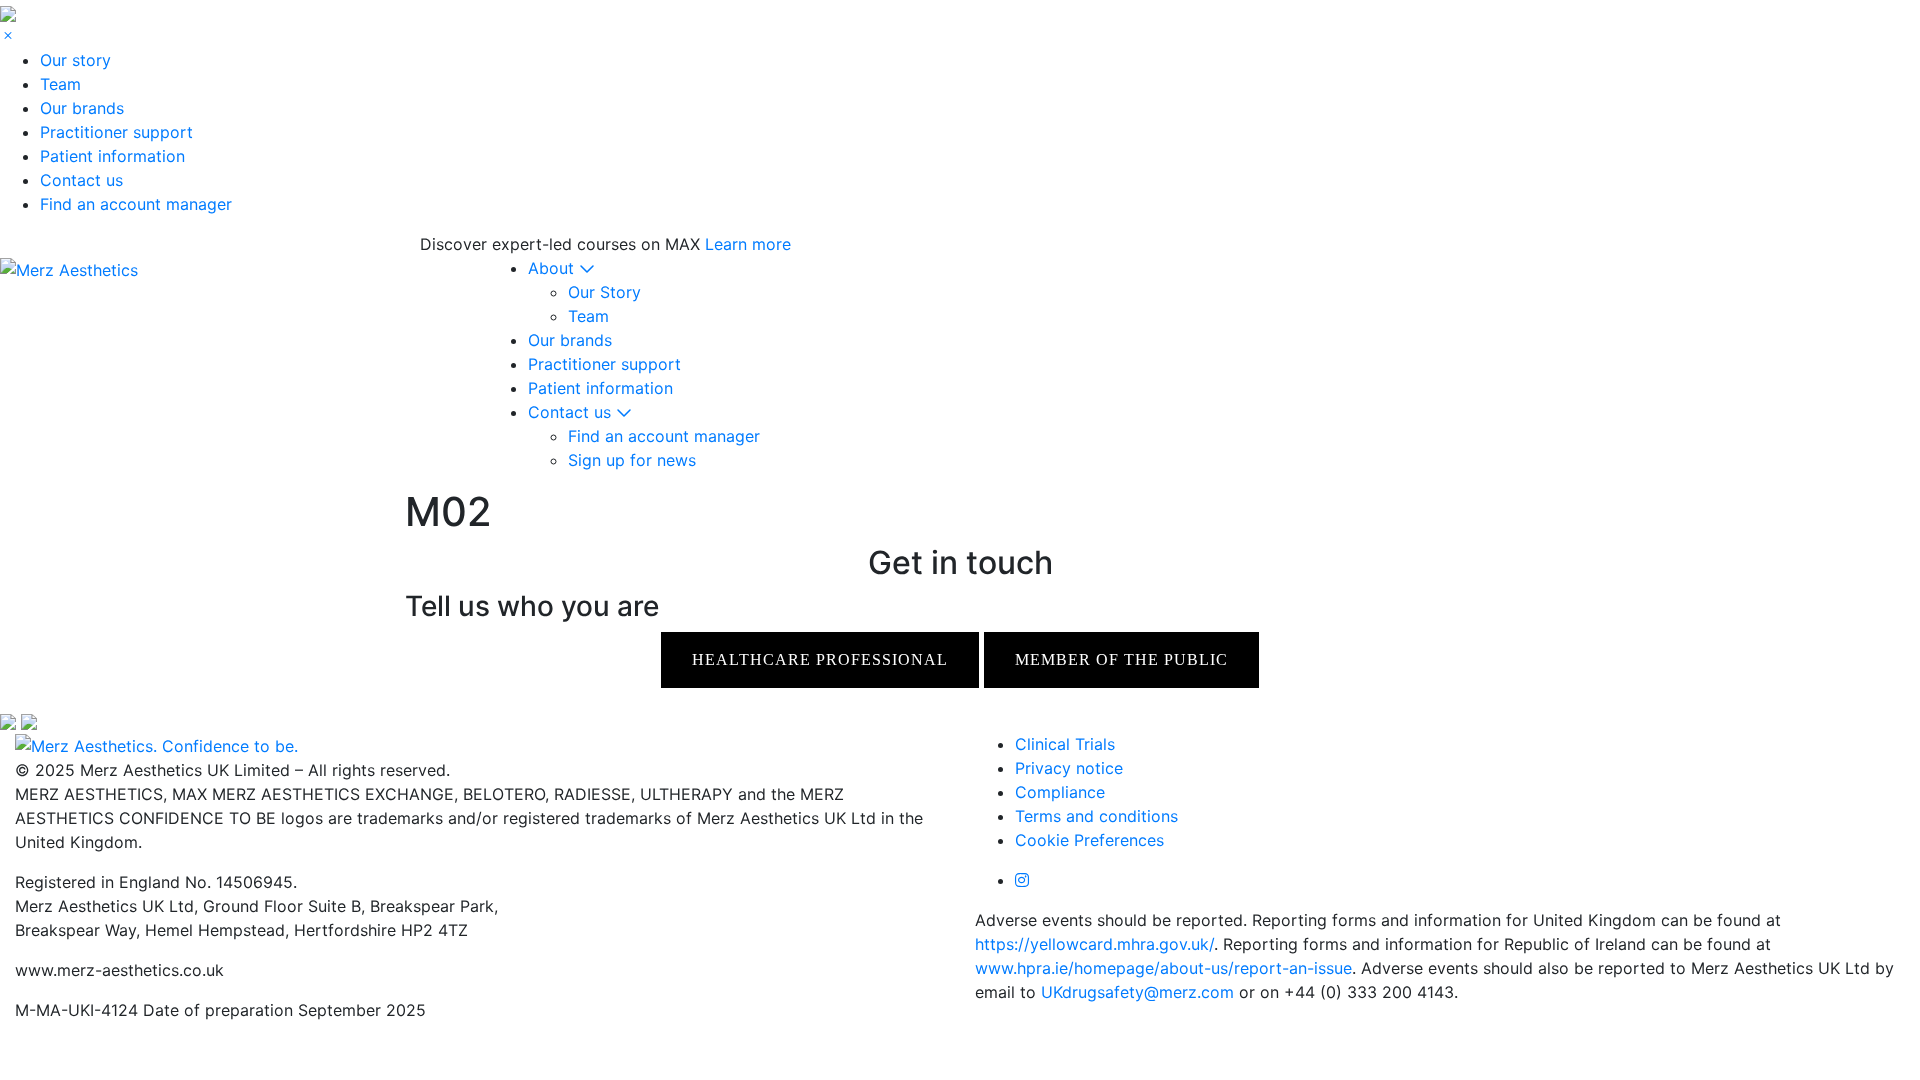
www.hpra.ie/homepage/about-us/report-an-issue (1163, 968)
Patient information (112, 156)
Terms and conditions (1096, 816)
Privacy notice (1069, 768)
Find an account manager (136, 204)
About (553, 268)
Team (60, 84)
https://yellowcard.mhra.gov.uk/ (1094, 944)
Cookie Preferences (1089, 840)
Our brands (82, 108)
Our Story (604, 292)
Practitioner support (116, 132)
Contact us (81, 180)
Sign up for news (632, 460)
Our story (75, 60)
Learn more (748, 244)
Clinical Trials (1065, 744)
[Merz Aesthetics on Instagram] (1022, 880)
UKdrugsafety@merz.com (1137, 992)
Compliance (1060, 792)
